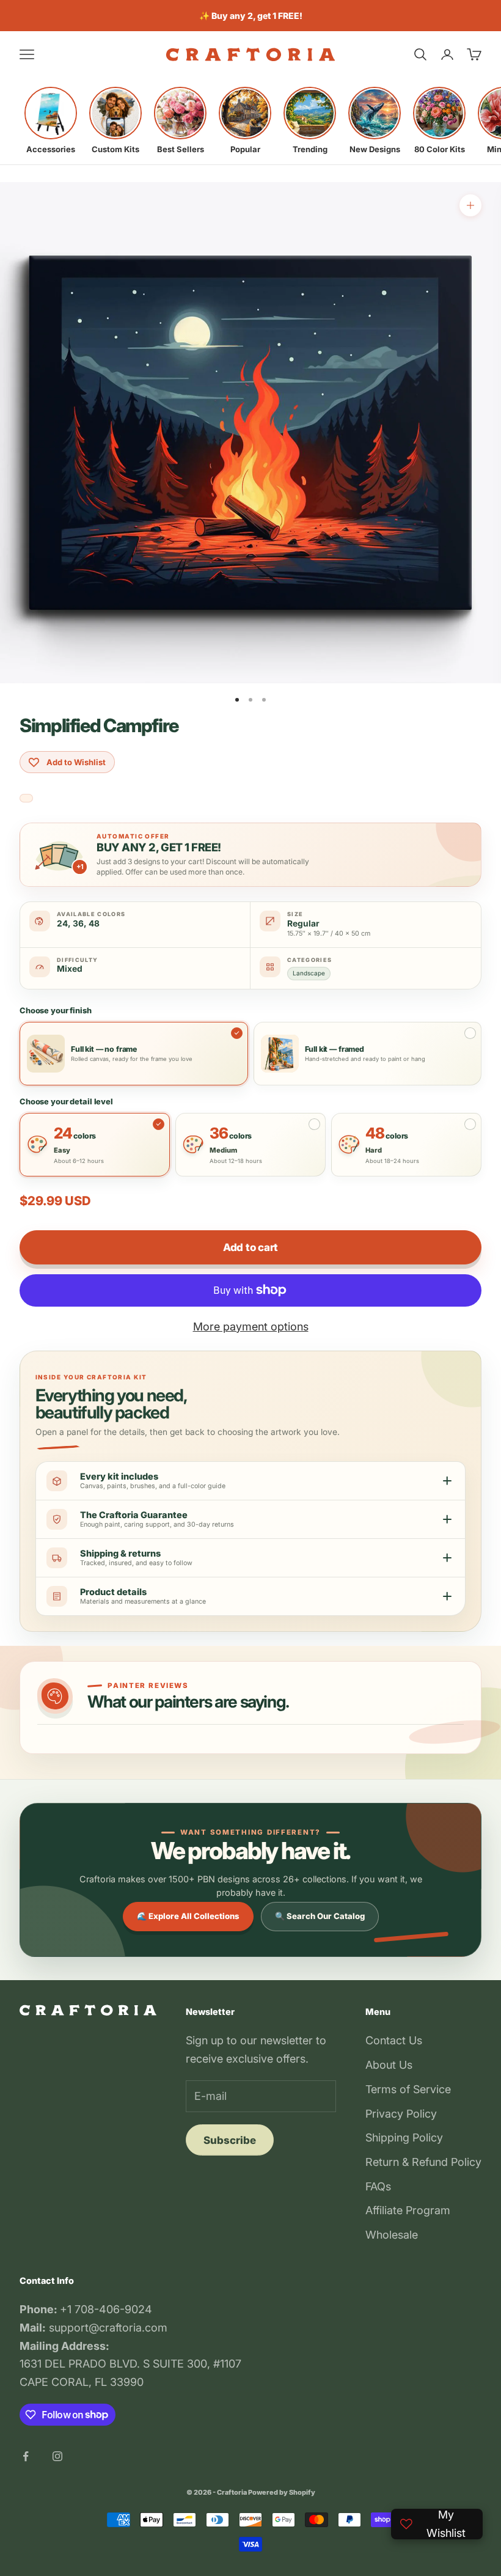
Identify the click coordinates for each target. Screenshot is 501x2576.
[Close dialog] (482, 19)
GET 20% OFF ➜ (250, 1367)
